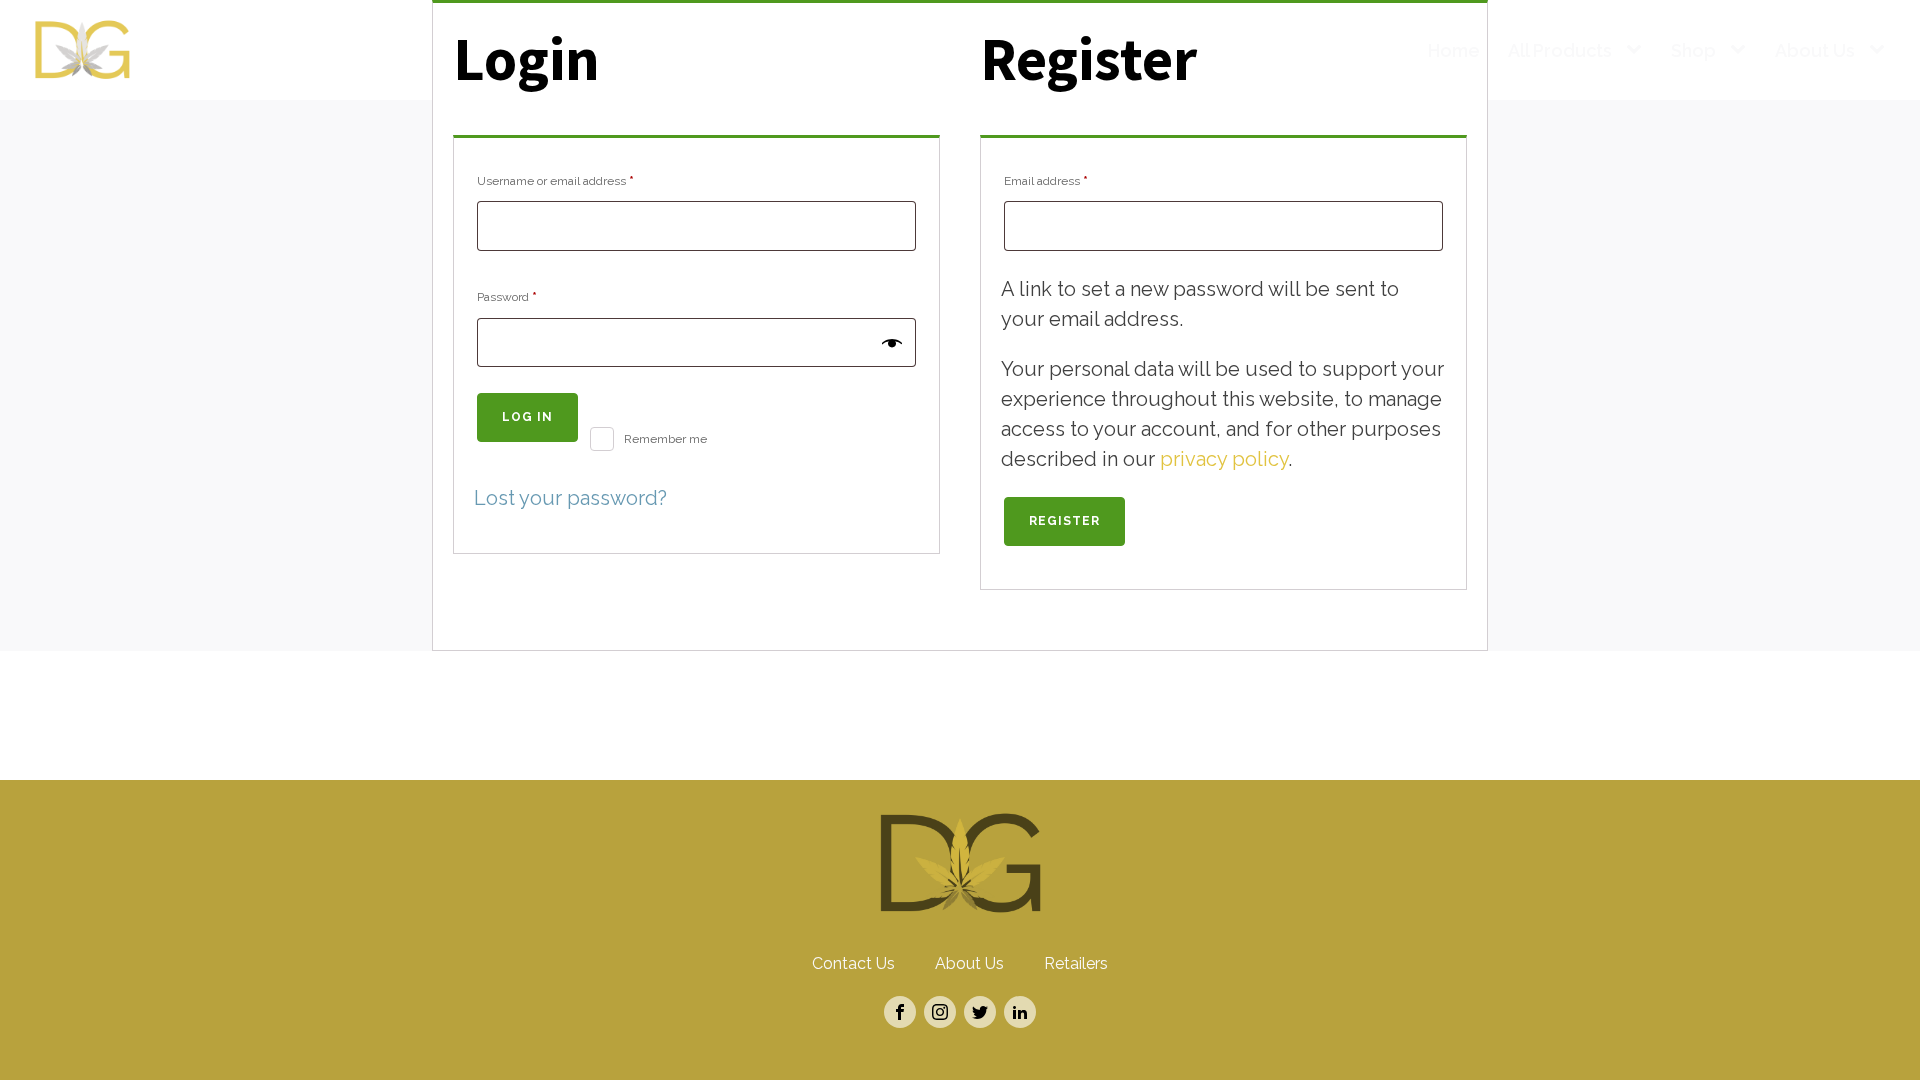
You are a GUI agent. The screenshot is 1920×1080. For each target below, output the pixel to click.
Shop (1693, 50)
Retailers (1076, 963)
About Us (1815, 50)
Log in (527, 417)
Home (1454, 50)
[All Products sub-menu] (1638, 50)
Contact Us (853, 963)
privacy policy (1224, 459)
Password (532, 296)
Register (1064, 521)
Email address (1071, 180)
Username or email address (580, 180)
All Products (1560, 50)
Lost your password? (570, 498)
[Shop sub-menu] (1742, 50)
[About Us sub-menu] (1881, 50)
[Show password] (892, 342)
